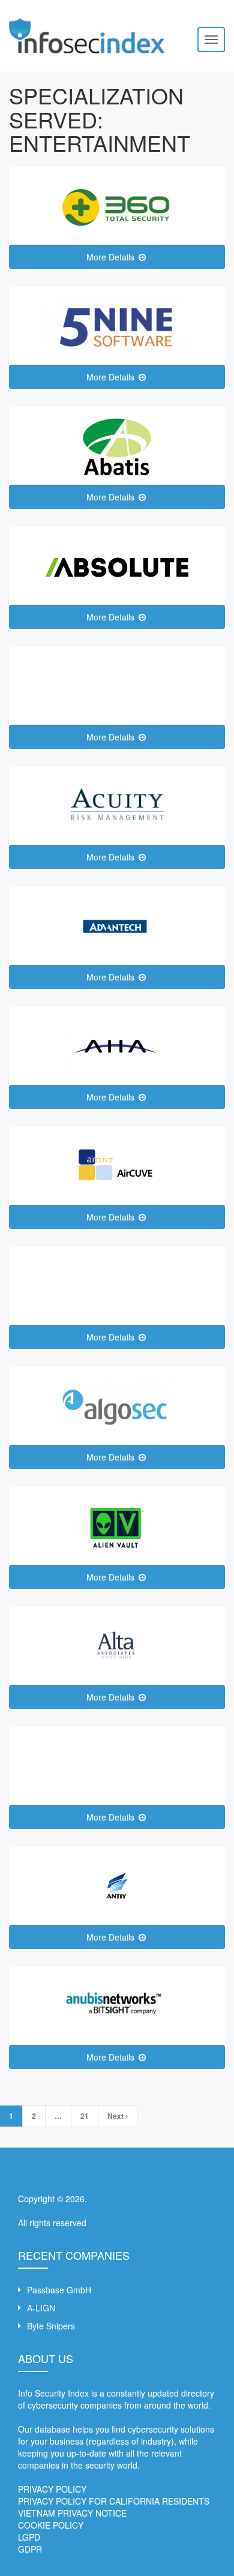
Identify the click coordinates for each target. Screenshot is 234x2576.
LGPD (29, 2537)
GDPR (30, 2549)
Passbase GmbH (59, 2290)
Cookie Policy (51, 2525)
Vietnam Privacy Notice (72, 2513)
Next (116, 2116)
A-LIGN (41, 2308)
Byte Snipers (51, 2326)
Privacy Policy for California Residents (114, 2501)
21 (85, 2116)
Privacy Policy (52, 2489)
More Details (112, 257)
